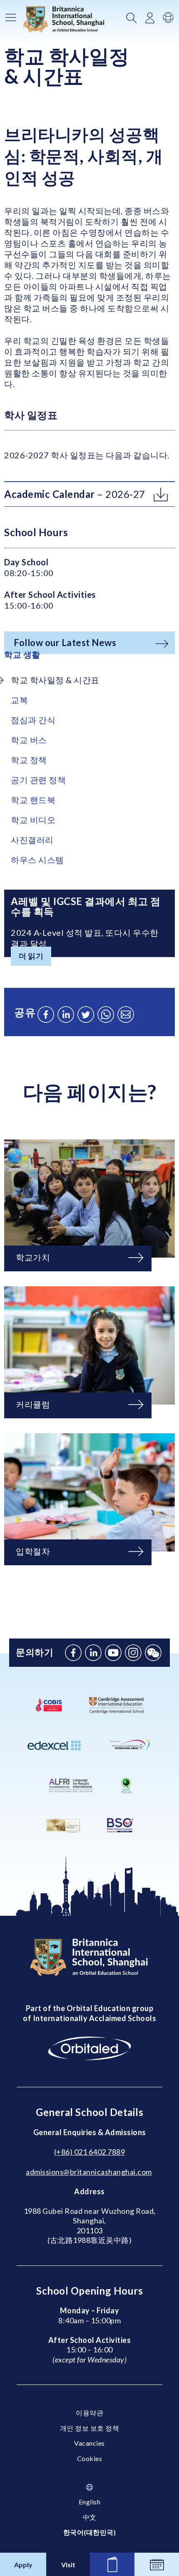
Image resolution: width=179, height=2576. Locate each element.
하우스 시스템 (37, 860)
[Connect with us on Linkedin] (93, 1653)
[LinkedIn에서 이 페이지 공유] (66, 1014)
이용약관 (89, 2413)
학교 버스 (29, 740)
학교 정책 (29, 760)
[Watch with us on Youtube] (113, 1653)
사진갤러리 (32, 840)
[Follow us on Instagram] (133, 1653)
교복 (19, 700)
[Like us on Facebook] (73, 1653)
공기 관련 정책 (38, 780)
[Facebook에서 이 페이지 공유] (46, 1014)
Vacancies (89, 2443)
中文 (90, 2517)
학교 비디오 (33, 820)
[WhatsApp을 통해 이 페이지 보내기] (106, 1014)
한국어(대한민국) (90, 2532)
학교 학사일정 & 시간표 (55, 680)
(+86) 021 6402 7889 (90, 2152)
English (90, 2502)
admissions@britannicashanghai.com (89, 2172)
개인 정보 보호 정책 (90, 2428)
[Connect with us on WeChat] (153, 1653)
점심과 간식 (33, 720)
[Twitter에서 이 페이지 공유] (86, 1014)
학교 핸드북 (33, 800)
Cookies (90, 2458)
